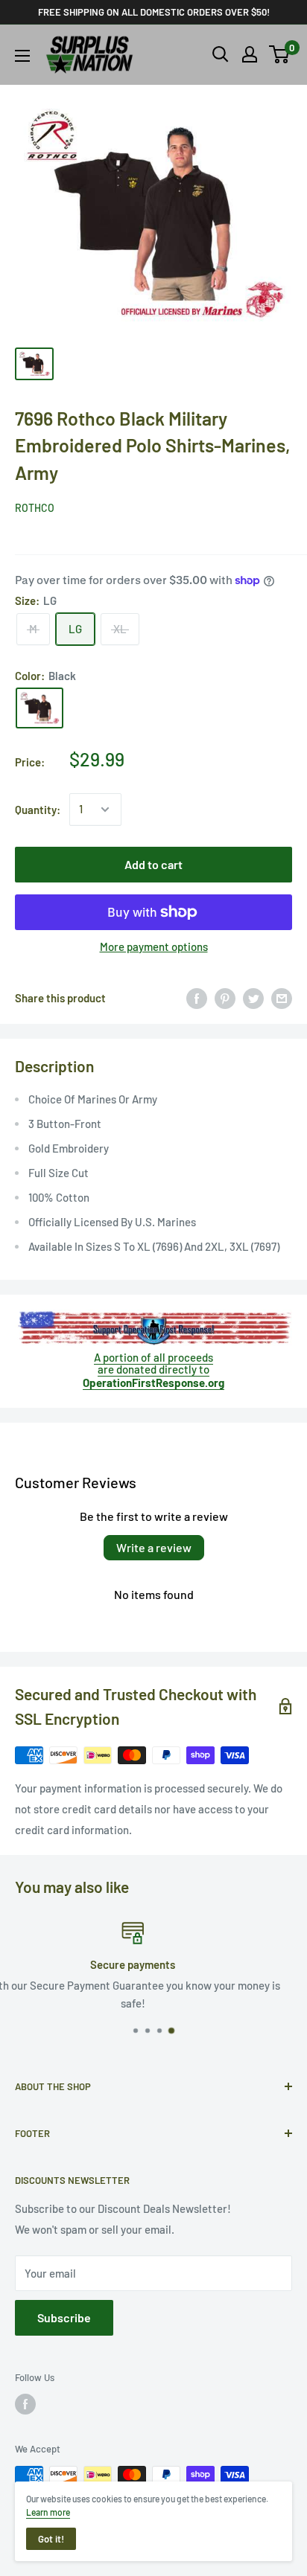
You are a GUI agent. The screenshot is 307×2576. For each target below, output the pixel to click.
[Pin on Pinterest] (225, 998)
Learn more (48, 2512)
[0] (280, 54)
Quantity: (38, 810)
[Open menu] (22, 56)
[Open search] (221, 54)
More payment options (154, 946)
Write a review (154, 1547)
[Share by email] (282, 998)
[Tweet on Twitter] (253, 998)
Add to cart (153, 864)
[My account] (250, 54)
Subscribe (64, 2317)
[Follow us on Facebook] (25, 2404)
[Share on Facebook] (197, 998)
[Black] (39, 708)
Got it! (51, 2539)
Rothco (35, 508)
